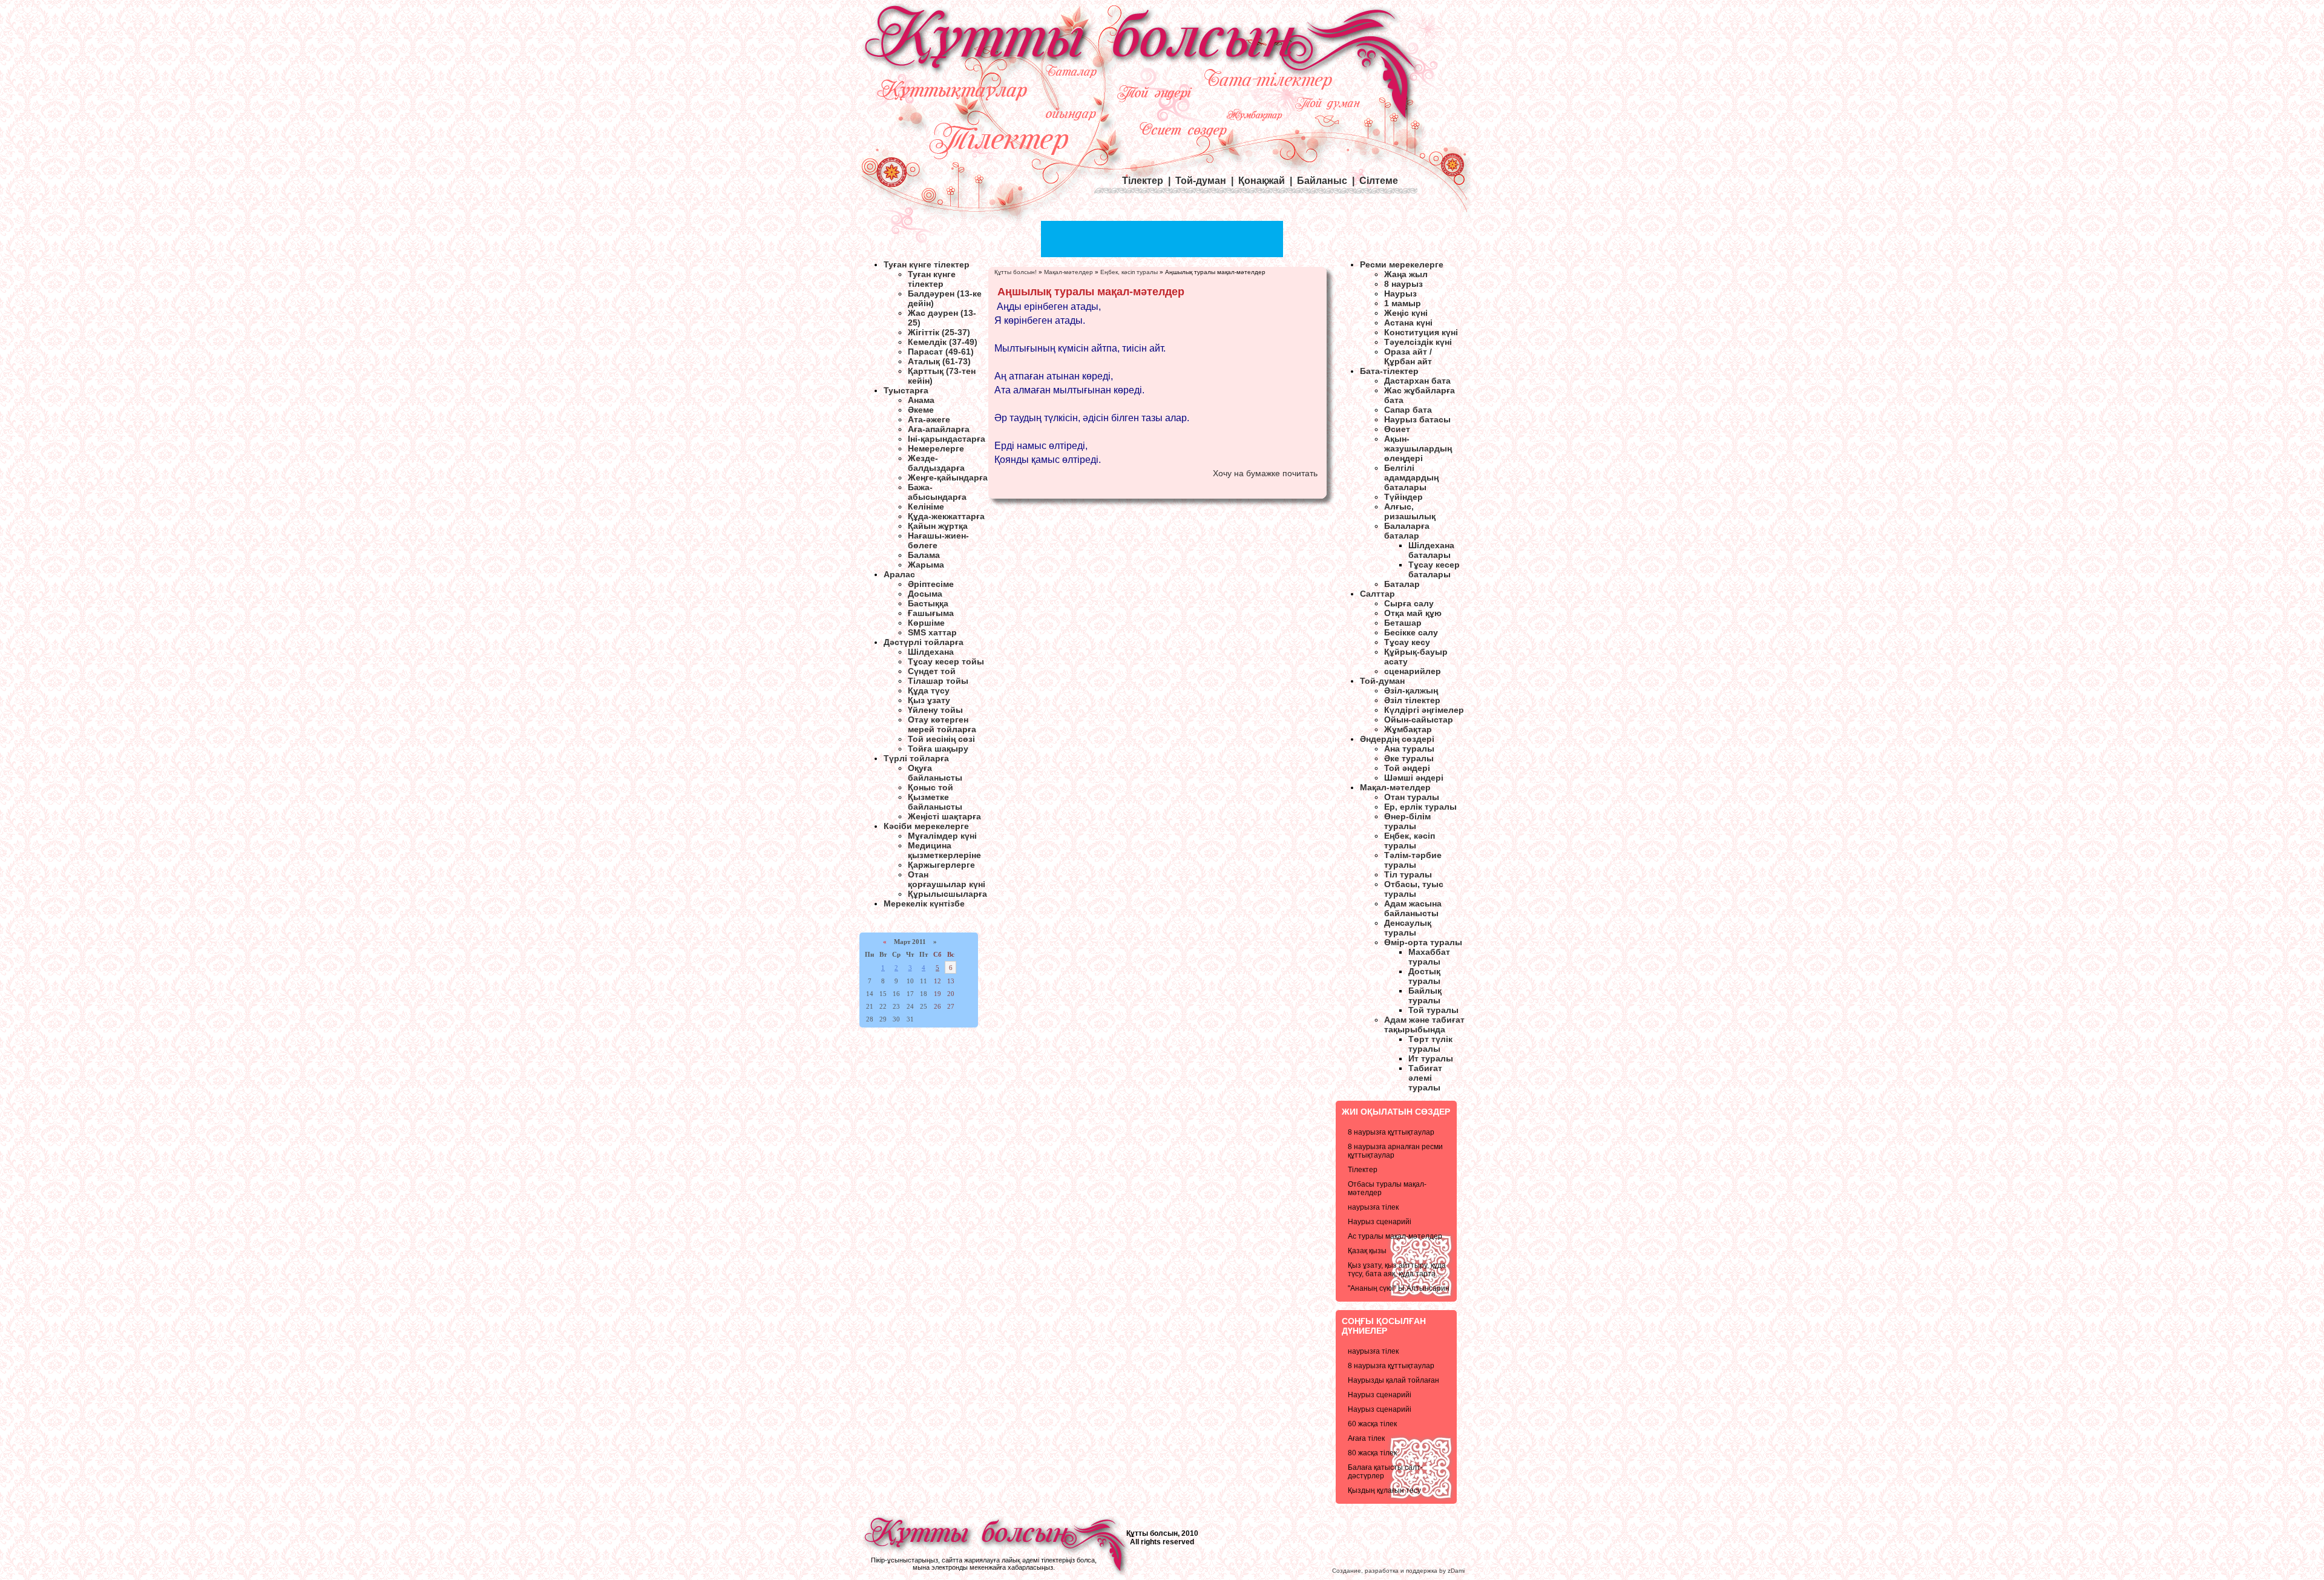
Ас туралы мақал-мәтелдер (1395, 1236)
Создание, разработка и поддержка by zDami (1398, 1571)
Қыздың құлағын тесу (1384, 1490)
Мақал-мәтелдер (1068, 272)
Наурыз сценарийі (1380, 1222)
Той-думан (1201, 181)
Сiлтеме (1379, 181)
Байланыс (1322, 181)
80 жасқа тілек (1372, 1453)
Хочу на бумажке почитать (1265, 473)
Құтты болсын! (1016, 272)
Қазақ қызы (1367, 1251)
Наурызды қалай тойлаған (1393, 1380)
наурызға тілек (1373, 1207)
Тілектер (1363, 1170)
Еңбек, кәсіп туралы (1129, 272)
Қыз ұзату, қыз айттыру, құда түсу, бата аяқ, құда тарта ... (1397, 1270)
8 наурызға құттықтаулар (1391, 1132)
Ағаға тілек (1366, 1438)
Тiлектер (1143, 181)
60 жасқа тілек (1372, 1424)
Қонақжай (1262, 181)
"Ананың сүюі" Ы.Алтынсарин (1399, 1288)
